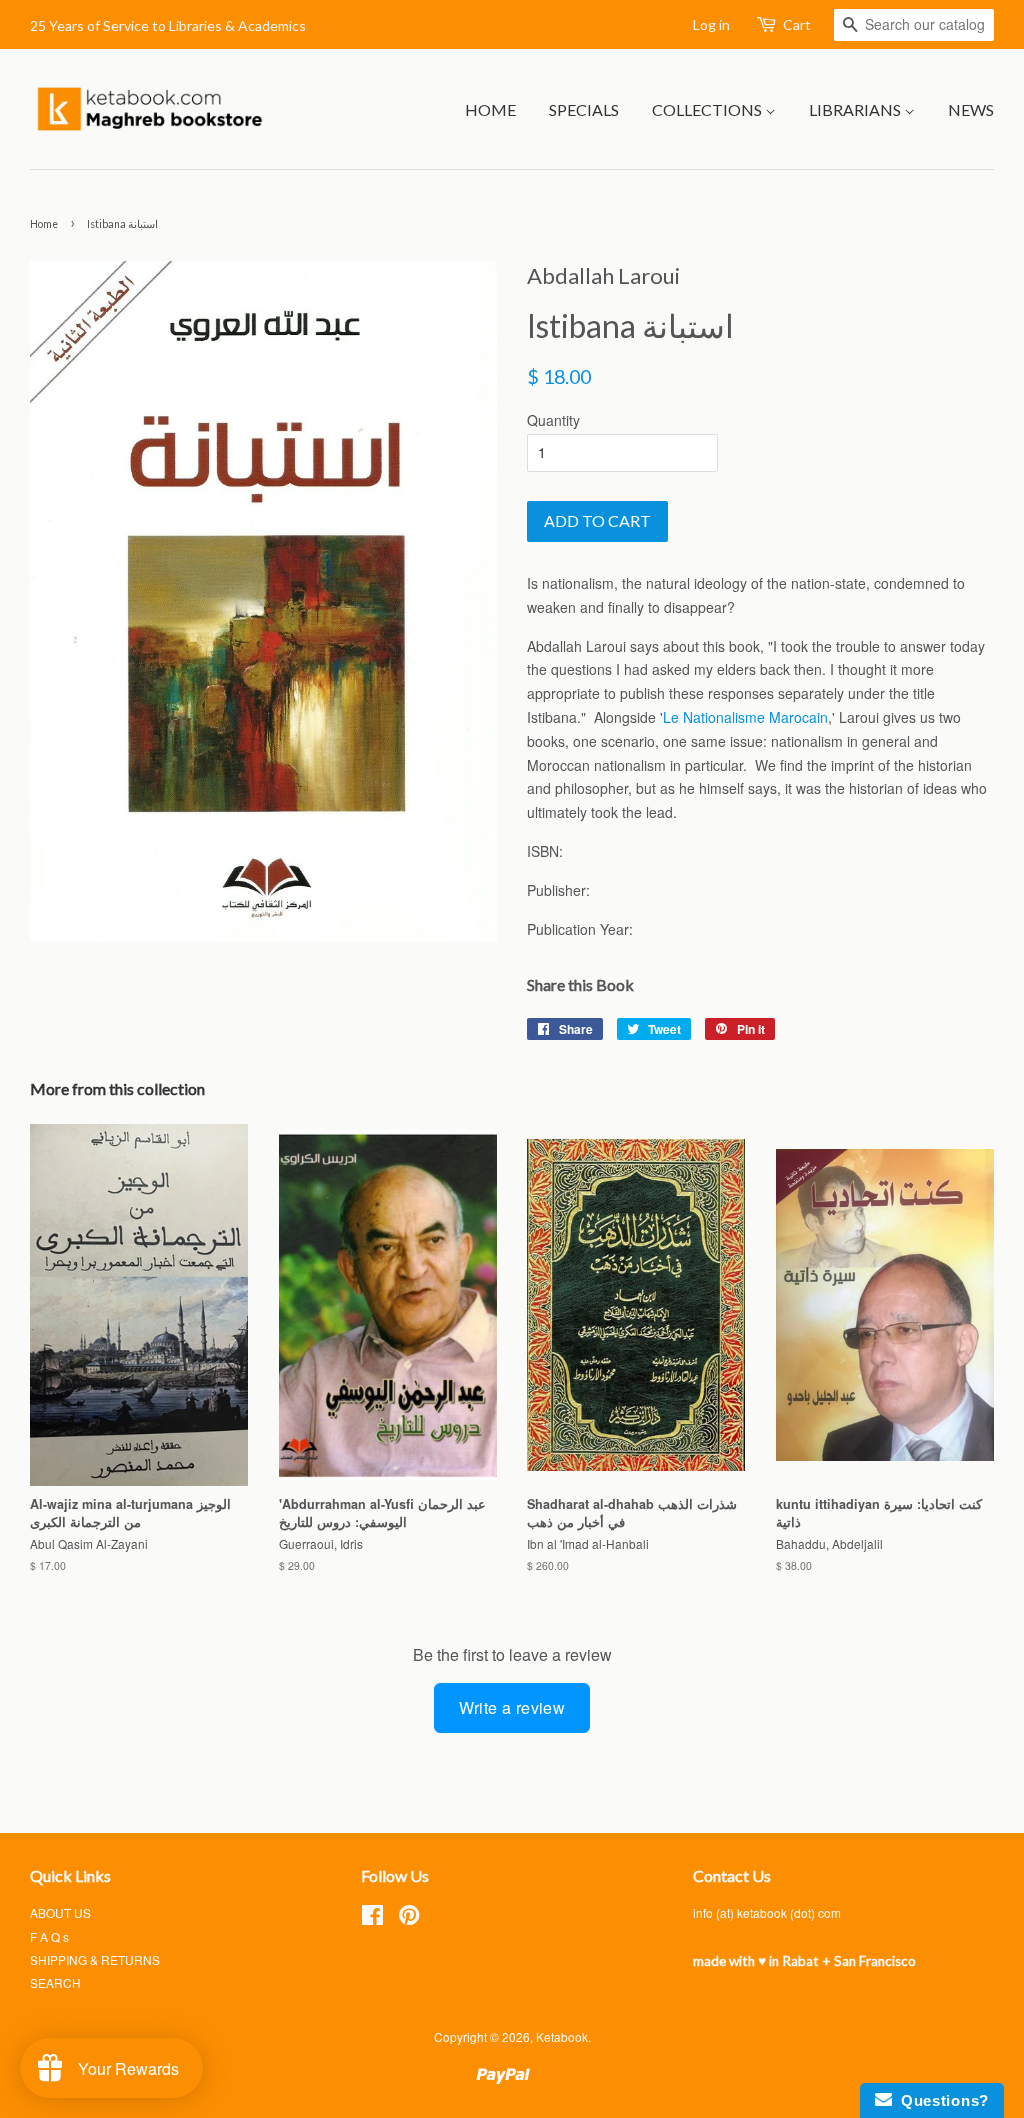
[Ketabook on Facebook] (372, 1918)
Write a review (512, 1707)
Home (490, 109)
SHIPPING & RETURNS (95, 1959)
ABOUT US (60, 1912)
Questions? (940, 2100)
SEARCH (55, 1982)
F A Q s (49, 1936)
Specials (584, 109)
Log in (711, 24)
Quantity (553, 420)
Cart (797, 24)
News (971, 109)
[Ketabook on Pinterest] (409, 1918)
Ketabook (562, 2036)
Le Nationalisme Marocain (745, 717)
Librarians (856, 109)
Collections (708, 109)
